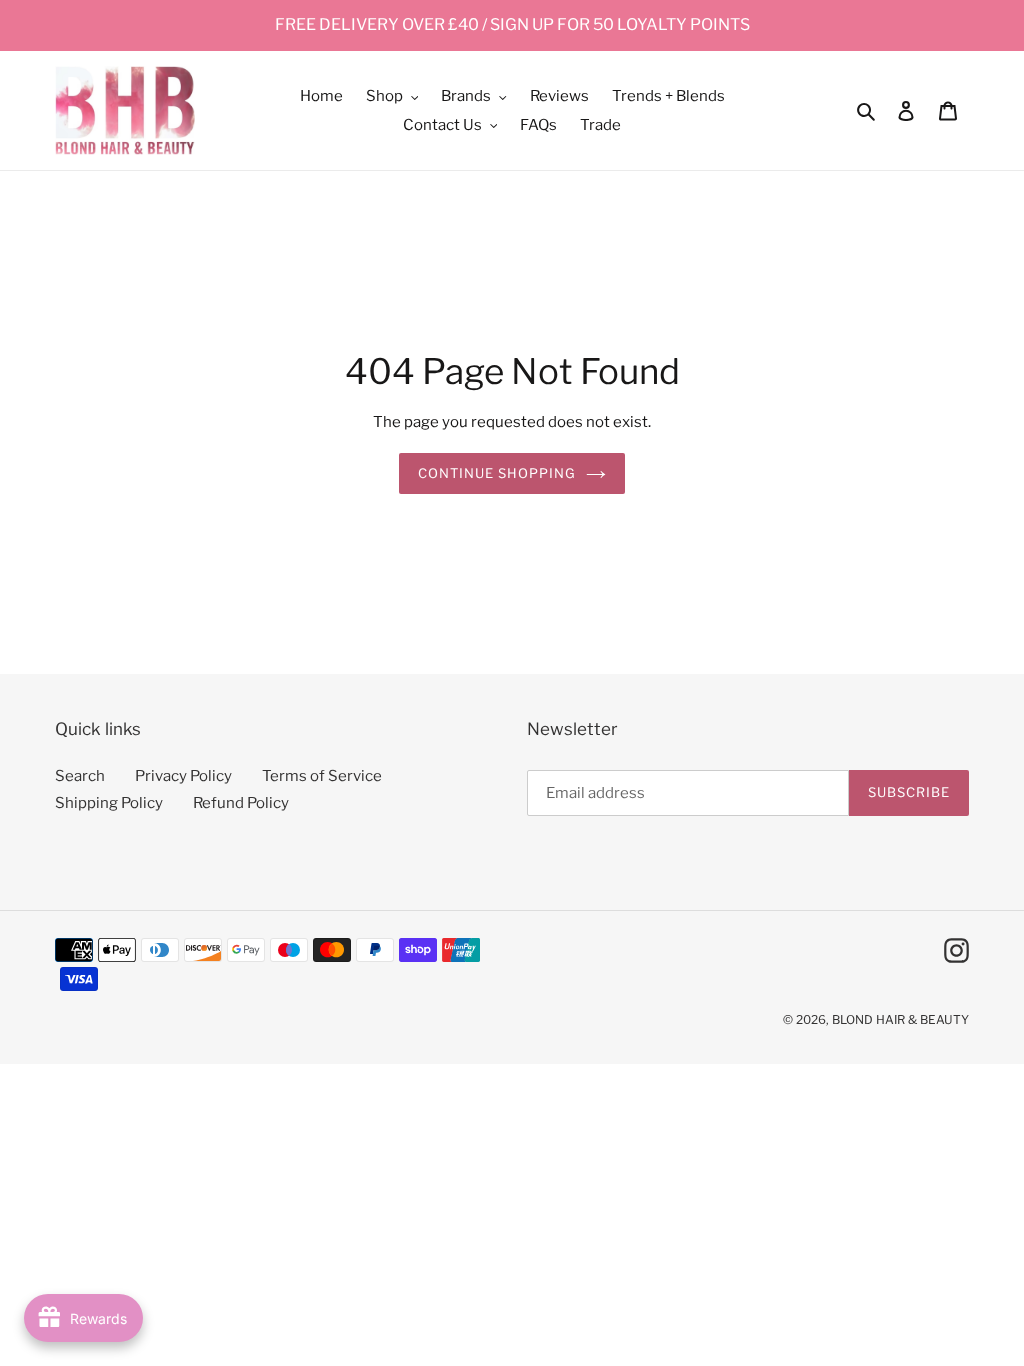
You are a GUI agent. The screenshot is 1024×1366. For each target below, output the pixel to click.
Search (80, 776)
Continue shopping (497, 473)
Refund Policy (241, 803)
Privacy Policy (183, 776)
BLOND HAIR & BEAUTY (900, 1019)
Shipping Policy (109, 803)
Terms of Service (322, 776)
